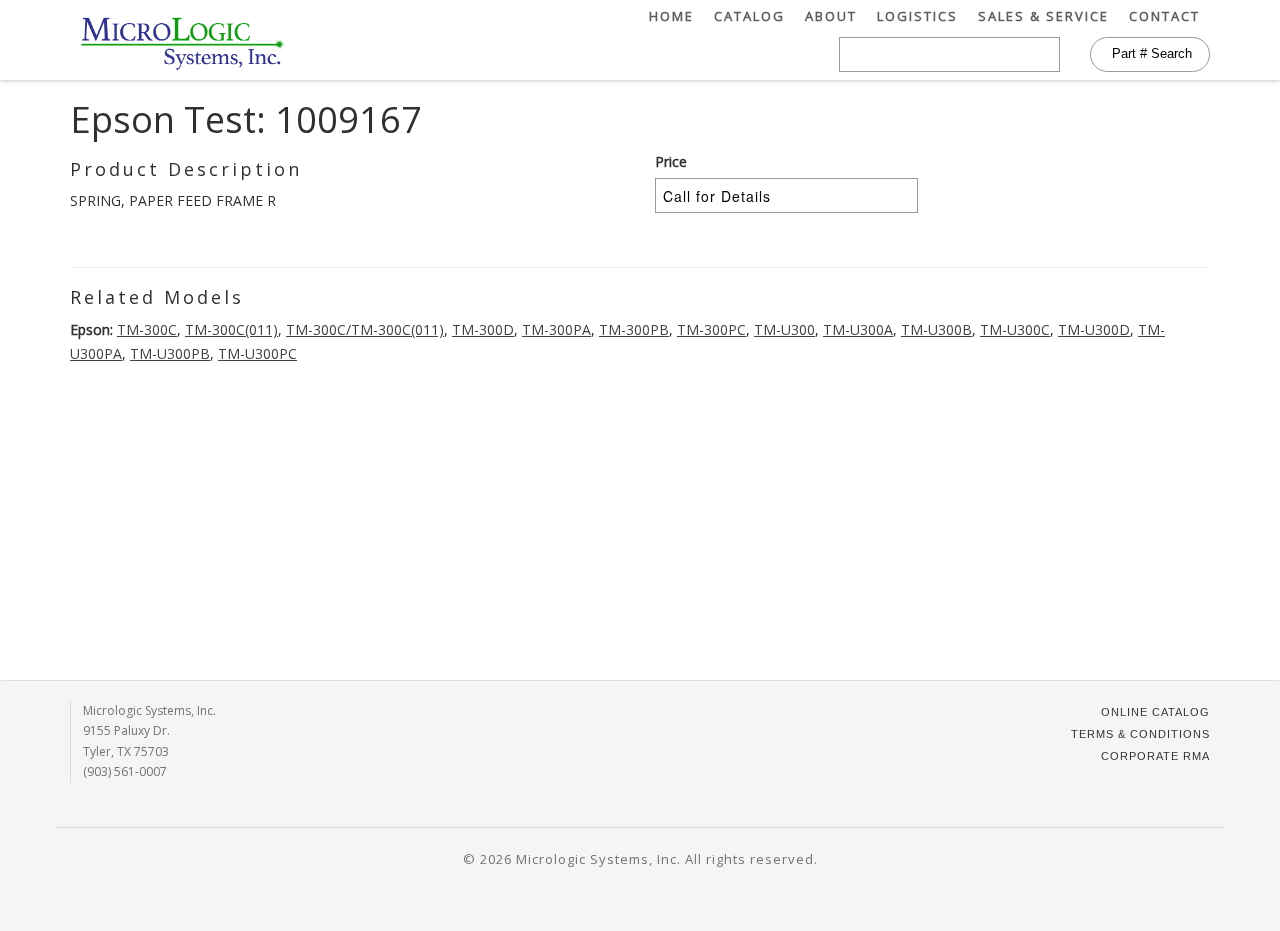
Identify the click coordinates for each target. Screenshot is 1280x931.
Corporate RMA (1155, 756)
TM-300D (483, 329)
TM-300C (147, 329)
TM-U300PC (257, 353)
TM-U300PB (170, 353)
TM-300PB (634, 329)
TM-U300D (1094, 329)
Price (671, 161)
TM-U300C (1015, 329)
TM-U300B (936, 329)
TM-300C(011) (231, 329)
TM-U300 (784, 329)
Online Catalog (1155, 712)
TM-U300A (858, 329)
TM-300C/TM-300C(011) (365, 329)
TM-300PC (711, 329)
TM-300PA (556, 329)
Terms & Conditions (1140, 734)
